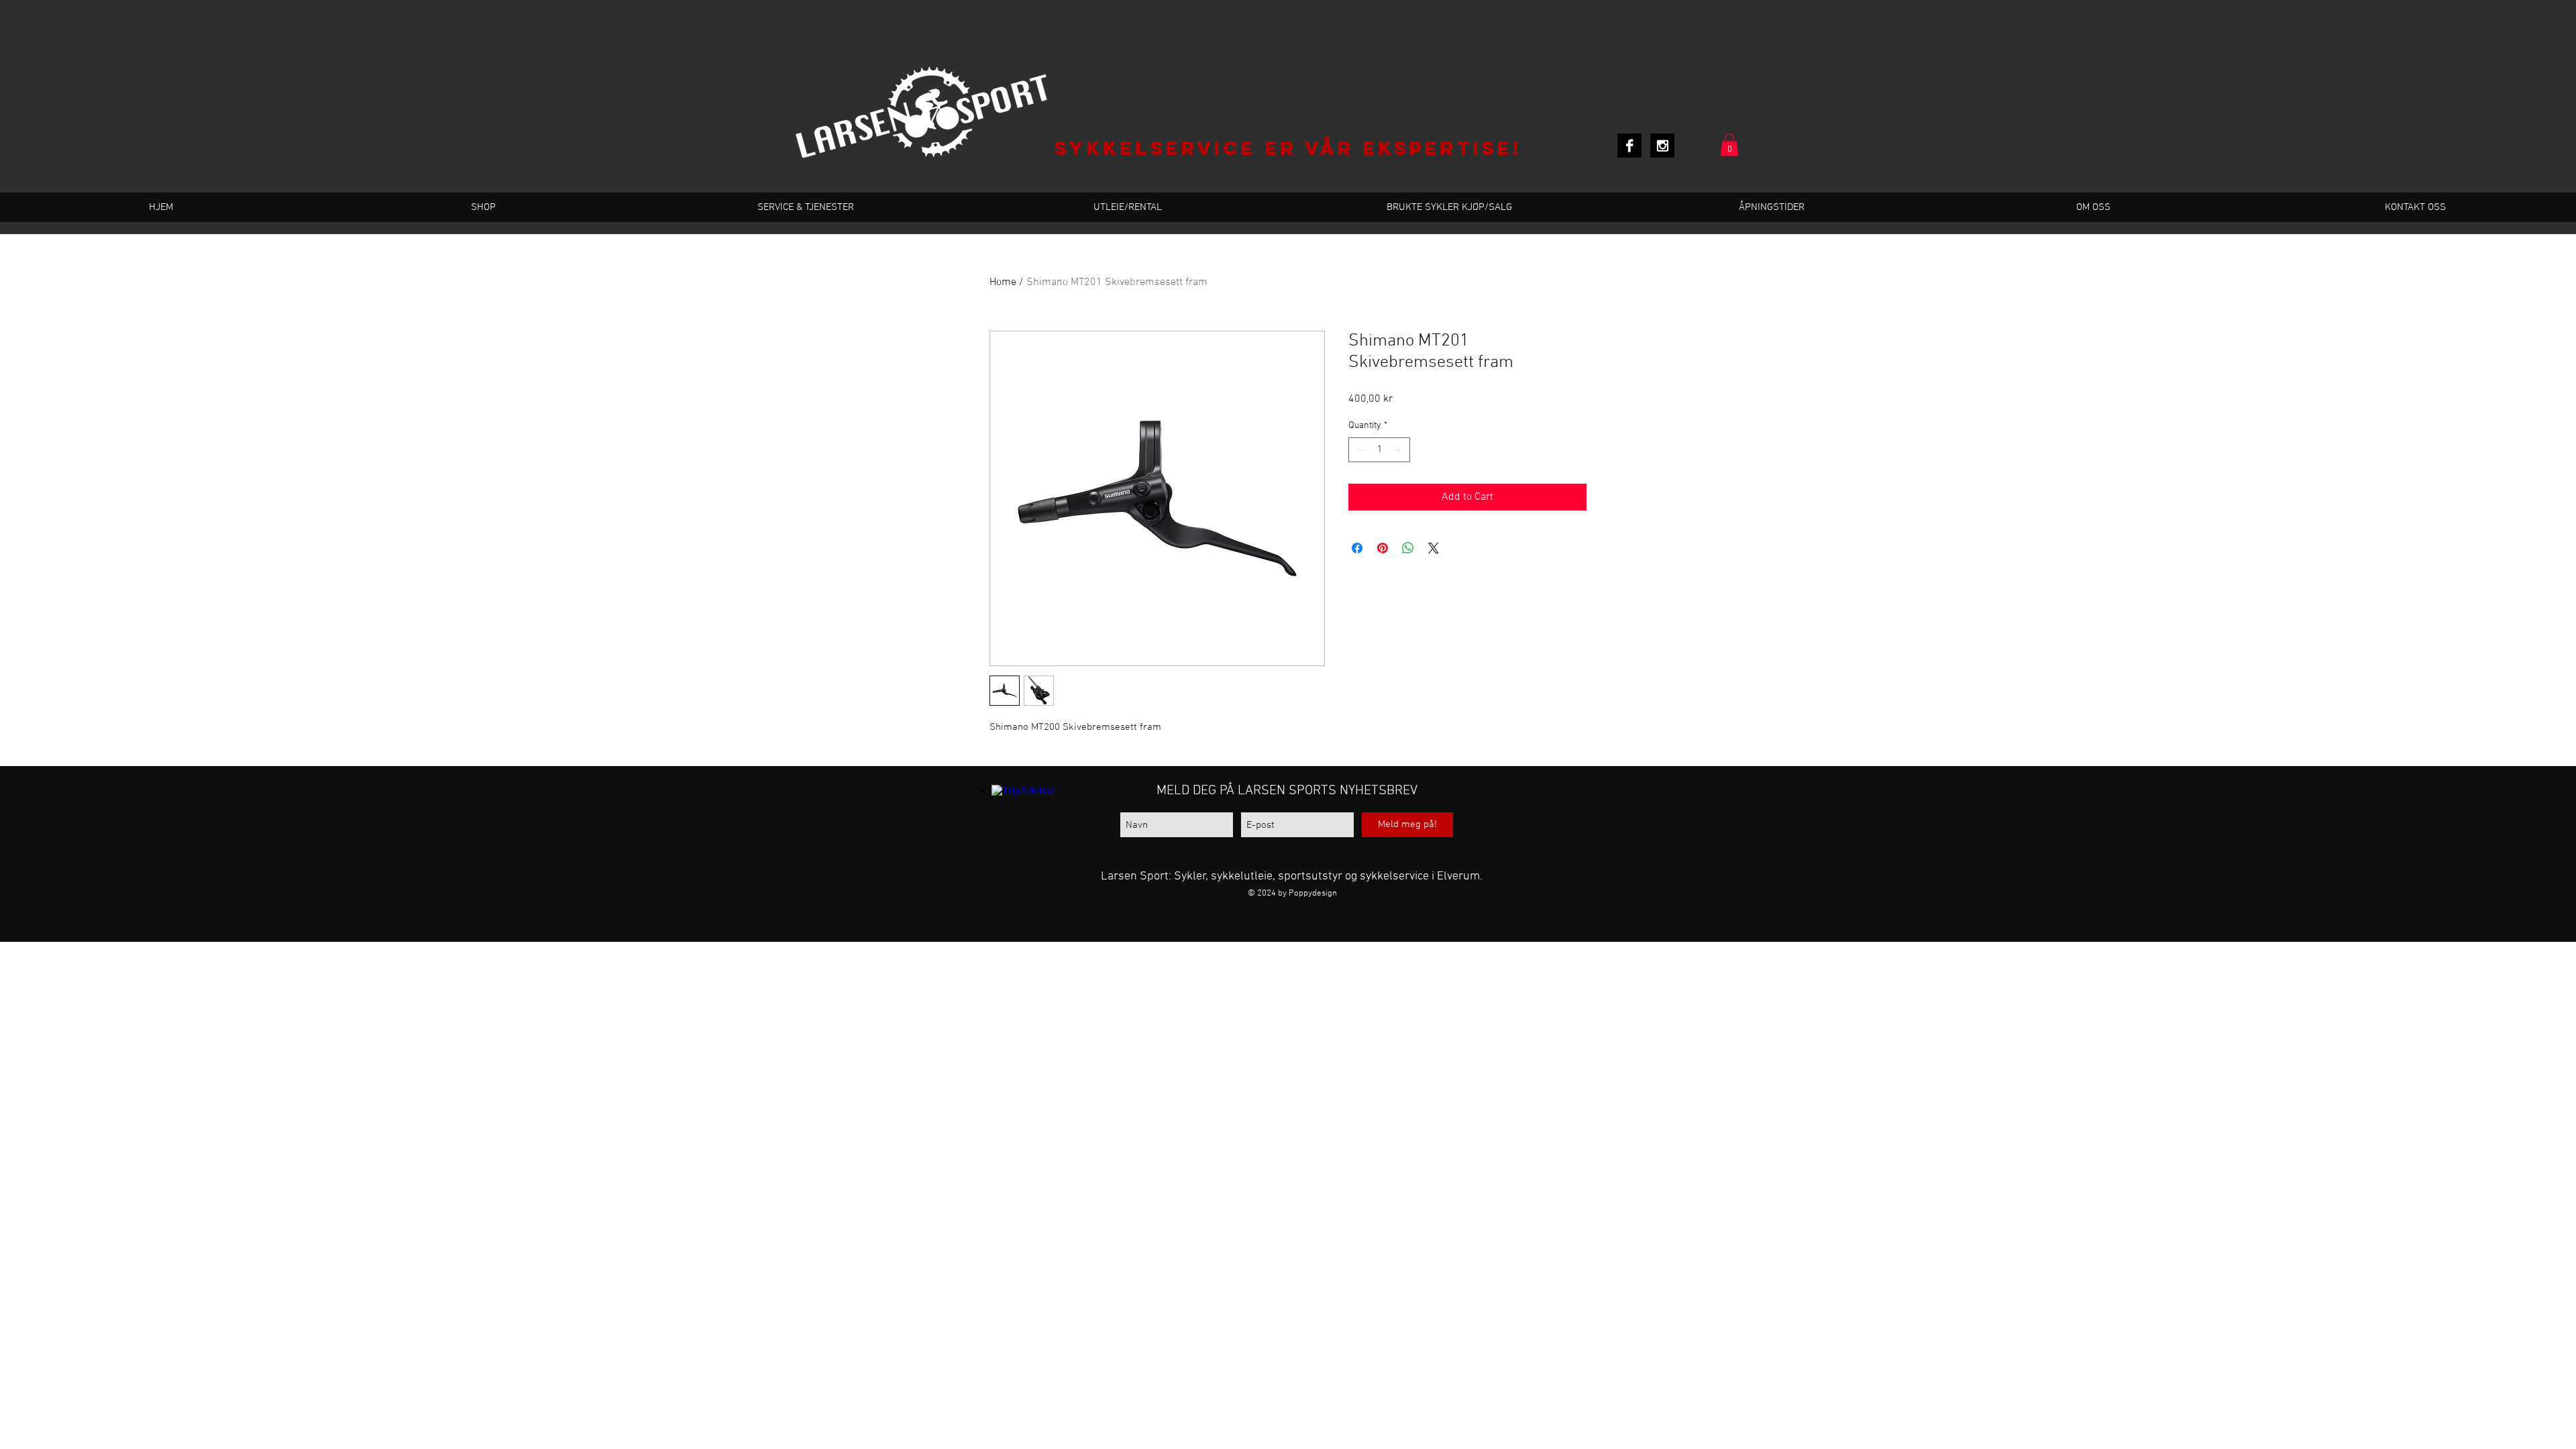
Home (1003, 282)
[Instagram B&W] (1662, 146)
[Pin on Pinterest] (1383, 548)
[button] (1729, 145)
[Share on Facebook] (1357, 548)
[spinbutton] (1379, 450)
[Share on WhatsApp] (1408, 548)
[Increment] (1400, 450)
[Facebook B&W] (1629, 146)
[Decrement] (1359, 450)
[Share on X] (1434, 548)
